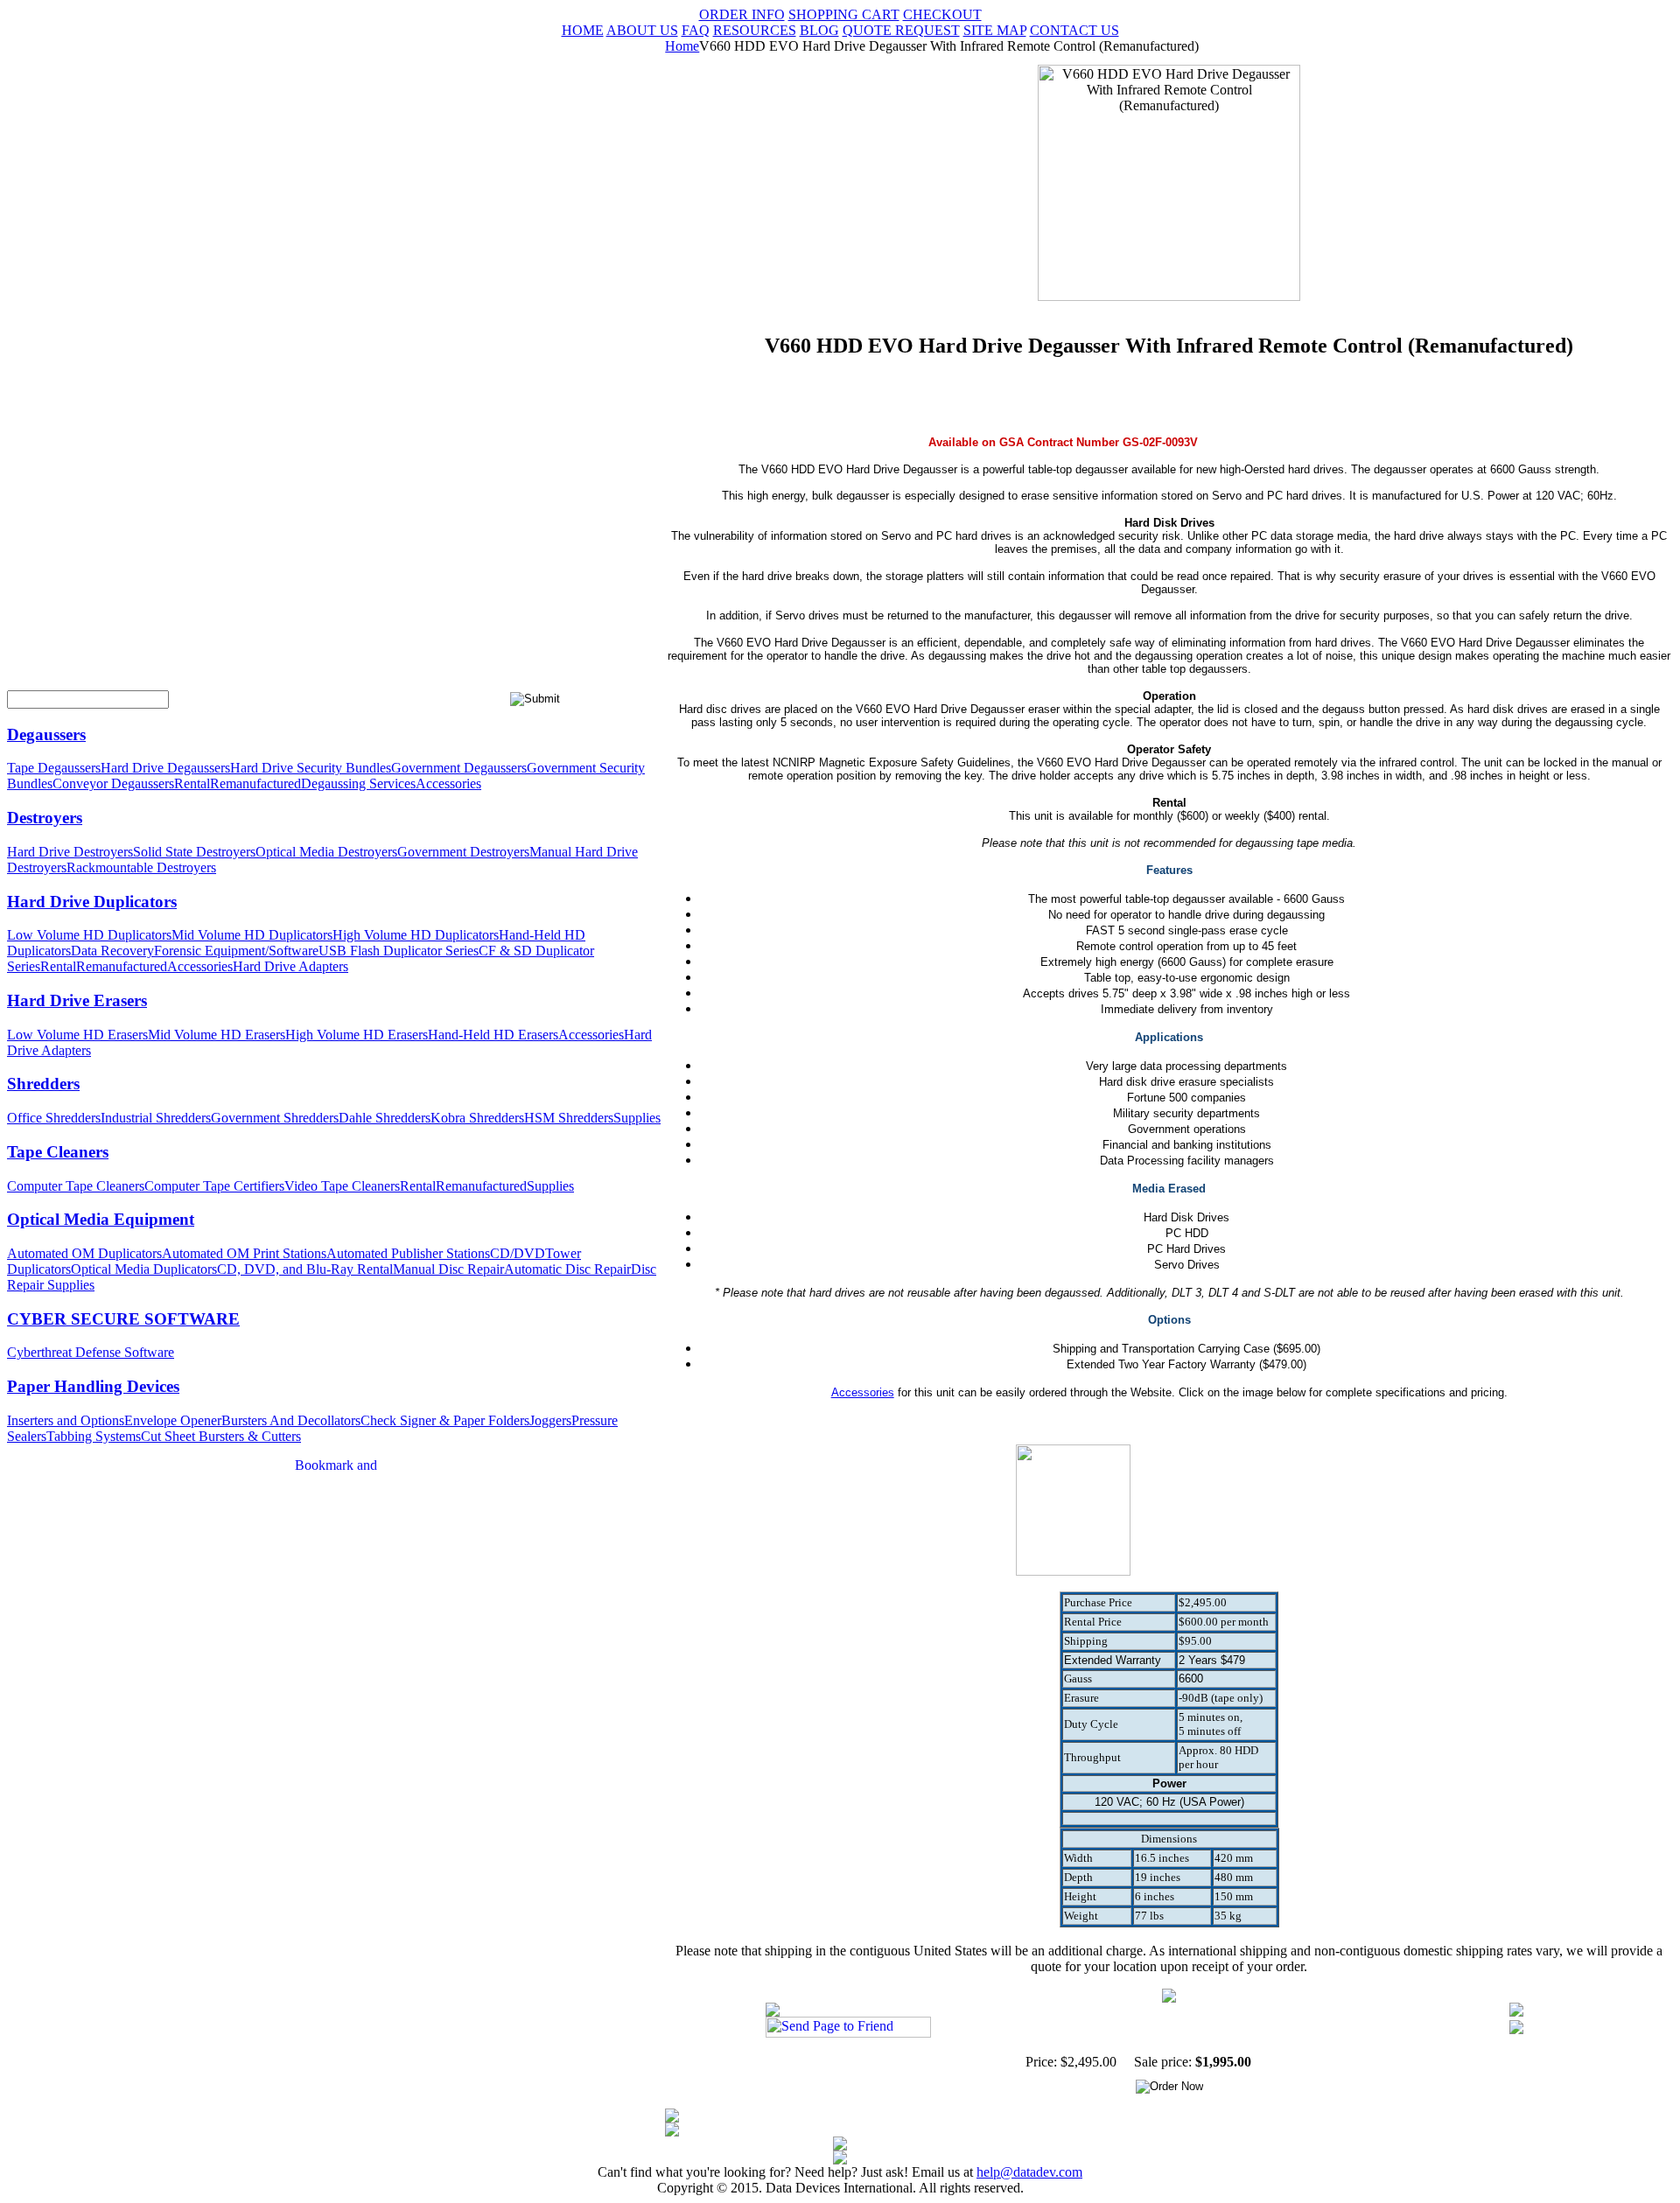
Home (682, 46)
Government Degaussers (459, 768)
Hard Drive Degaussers (165, 768)
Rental (192, 783)
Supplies (637, 1118)
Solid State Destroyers (194, 852)
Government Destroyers (463, 852)
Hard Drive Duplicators (92, 902)
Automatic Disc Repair (567, 1269)
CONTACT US (1074, 30)
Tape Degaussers (54, 768)
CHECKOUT (942, 14)
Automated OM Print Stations (244, 1253)
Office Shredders (54, 1118)
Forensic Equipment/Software (236, 951)
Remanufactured (255, 783)
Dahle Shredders (385, 1118)
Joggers (550, 1420)
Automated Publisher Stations (408, 1253)
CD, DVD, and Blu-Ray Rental (305, 1269)
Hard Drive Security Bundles (311, 768)
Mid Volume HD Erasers (217, 1035)
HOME (583, 30)
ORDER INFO (742, 14)
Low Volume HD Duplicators (89, 935)
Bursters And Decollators (291, 1420)
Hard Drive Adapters (290, 966)
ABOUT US (642, 30)
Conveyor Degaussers (113, 783)
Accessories (448, 783)
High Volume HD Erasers (357, 1035)
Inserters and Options (66, 1420)
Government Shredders (275, 1118)
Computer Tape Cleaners (76, 1186)
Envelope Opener (173, 1420)
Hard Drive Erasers (77, 1000)
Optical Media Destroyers (326, 852)
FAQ (696, 30)
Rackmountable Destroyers (141, 867)
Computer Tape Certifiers (214, 1186)
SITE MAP (995, 30)
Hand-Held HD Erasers (493, 1035)
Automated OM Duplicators (84, 1253)
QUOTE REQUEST (901, 30)
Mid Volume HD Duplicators (252, 935)
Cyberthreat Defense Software (91, 1352)
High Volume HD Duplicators (416, 935)
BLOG (819, 30)
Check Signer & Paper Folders (445, 1420)
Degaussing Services (358, 783)
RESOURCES (755, 30)
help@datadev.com (1029, 2172)
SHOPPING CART (844, 14)
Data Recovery (112, 951)
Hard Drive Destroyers (70, 852)
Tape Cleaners (58, 1152)
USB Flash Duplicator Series (399, 951)
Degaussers (46, 734)
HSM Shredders (569, 1118)
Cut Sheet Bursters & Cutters (221, 1436)
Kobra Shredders (477, 1118)
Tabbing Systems (94, 1436)
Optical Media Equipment (101, 1219)
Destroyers (45, 818)
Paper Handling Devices (93, 1386)
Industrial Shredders (156, 1118)
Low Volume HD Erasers (77, 1035)
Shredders (43, 1084)
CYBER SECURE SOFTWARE (123, 1319)
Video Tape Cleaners (342, 1186)
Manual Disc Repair (448, 1269)
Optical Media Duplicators (144, 1269)
